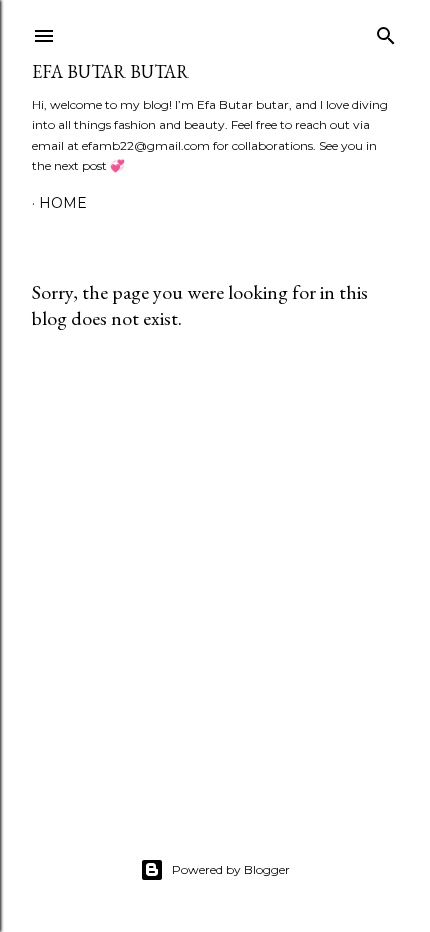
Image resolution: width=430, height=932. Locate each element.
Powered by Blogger (231, 869)
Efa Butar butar (110, 71)
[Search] (386, 31)
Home (63, 203)
